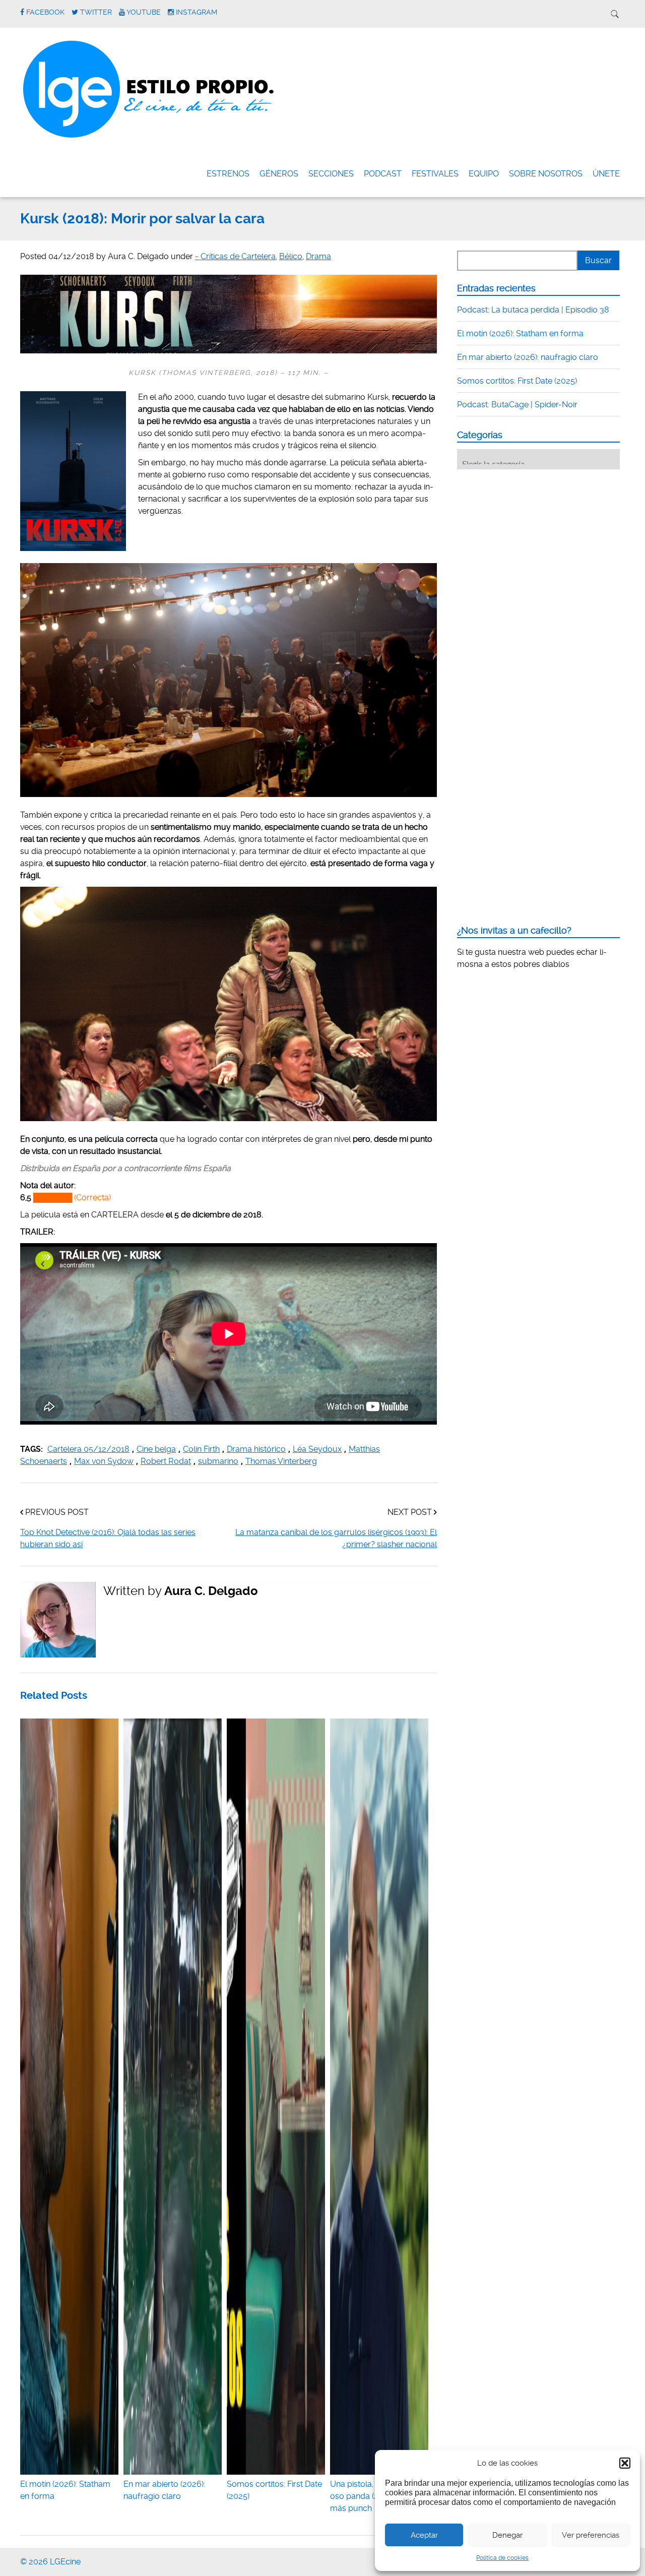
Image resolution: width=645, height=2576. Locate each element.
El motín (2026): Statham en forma (65, 2490)
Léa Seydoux (317, 1449)
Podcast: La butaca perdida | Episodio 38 (533, 310)
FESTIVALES (435, 174)
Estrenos (228, 174)
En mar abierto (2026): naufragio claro (164, 2490)
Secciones (331, 174)
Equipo (484, 174)
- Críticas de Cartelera (235, 256)
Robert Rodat (166, 1461)
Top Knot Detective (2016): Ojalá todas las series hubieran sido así (108, 1538)
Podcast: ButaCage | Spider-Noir (517, 405)
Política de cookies (502, 2558)
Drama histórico (256, 1449)
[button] (625, 2463)
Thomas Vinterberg (281, 1461)
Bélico (291, 256)
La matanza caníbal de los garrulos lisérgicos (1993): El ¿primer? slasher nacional (336, 1538)
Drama (318, 256)
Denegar (507, 2535)
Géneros (279, 174)
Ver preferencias (591, 2535)
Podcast (383, 174)
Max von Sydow (104, 1461)
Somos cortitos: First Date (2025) (274, 2490)
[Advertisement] (533, 539)
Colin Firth (201, 1449)
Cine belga (156, 1449)
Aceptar (424, 2535)
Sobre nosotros (546, 174)
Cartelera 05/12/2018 (88, 1449)
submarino (218, 1461)
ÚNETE (606, 174)
